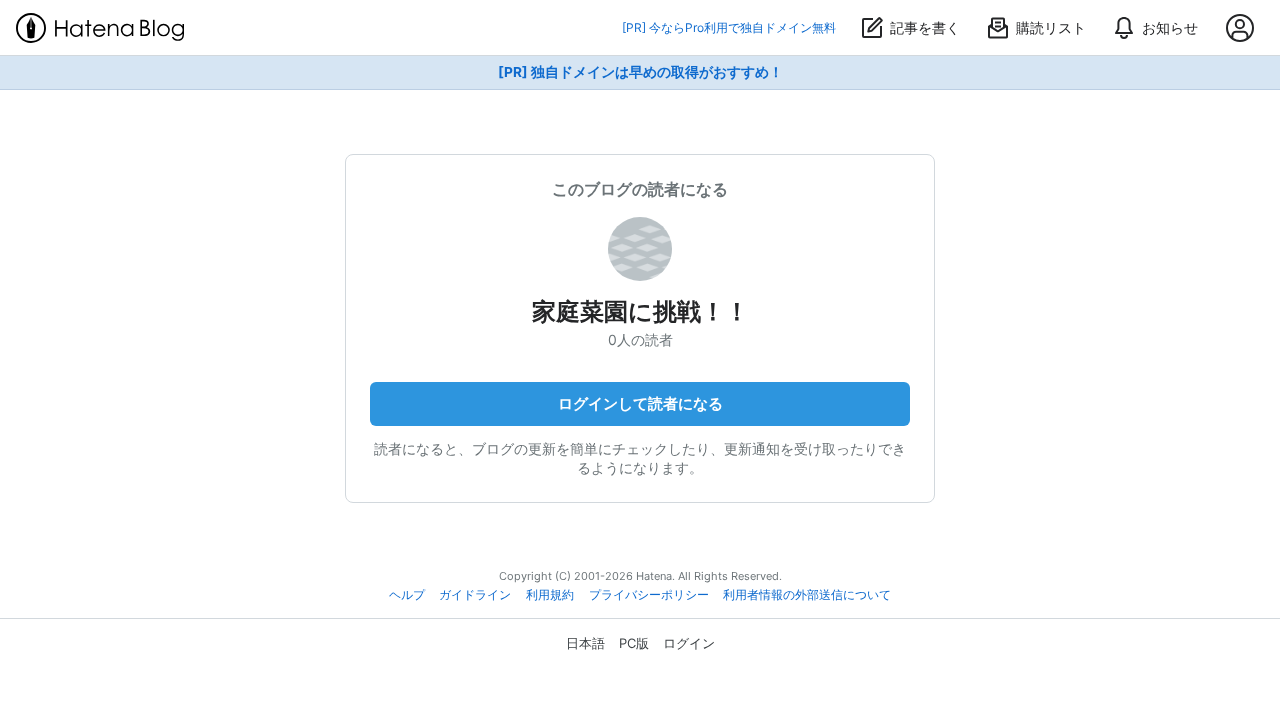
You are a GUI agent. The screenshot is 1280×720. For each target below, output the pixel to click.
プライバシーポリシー (649, 595)
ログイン (689, 643)
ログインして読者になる (640, 403)
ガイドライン (475, 595)
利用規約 (550, 595)
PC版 (634, 643)
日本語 (585, 643)
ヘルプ (407, 595)
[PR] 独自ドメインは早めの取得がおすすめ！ (640, 72)
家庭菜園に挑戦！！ (640, 311)
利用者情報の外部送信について (807, 595)
